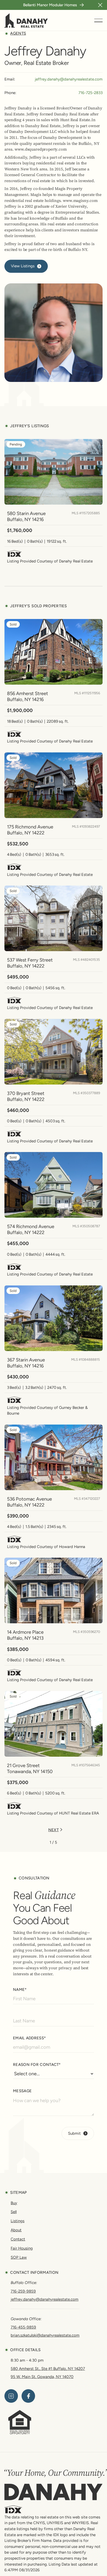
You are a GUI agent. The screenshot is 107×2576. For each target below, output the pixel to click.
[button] (100, 5)
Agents (18, 33)
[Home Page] (26, 20)
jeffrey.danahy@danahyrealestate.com (69, 79)
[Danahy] (53, 2492)
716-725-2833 (91, 93)
